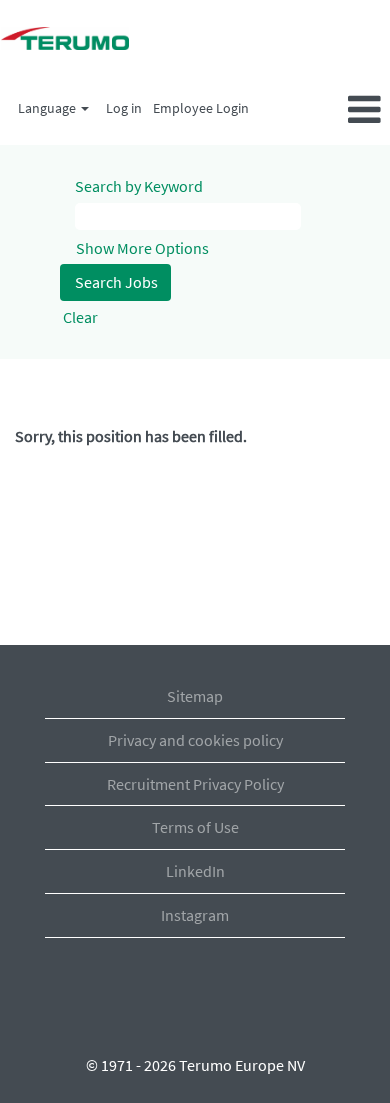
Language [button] (48, 108)
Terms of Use (195, 827)
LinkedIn (195, 871)
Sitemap (195, 696)
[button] (325, 111)
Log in (124, 108)
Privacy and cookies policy (195, 740)
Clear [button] (80, 317)
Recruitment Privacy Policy (195, 784)
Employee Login (201, 108)
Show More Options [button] (142, 248)
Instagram (195, 915)
